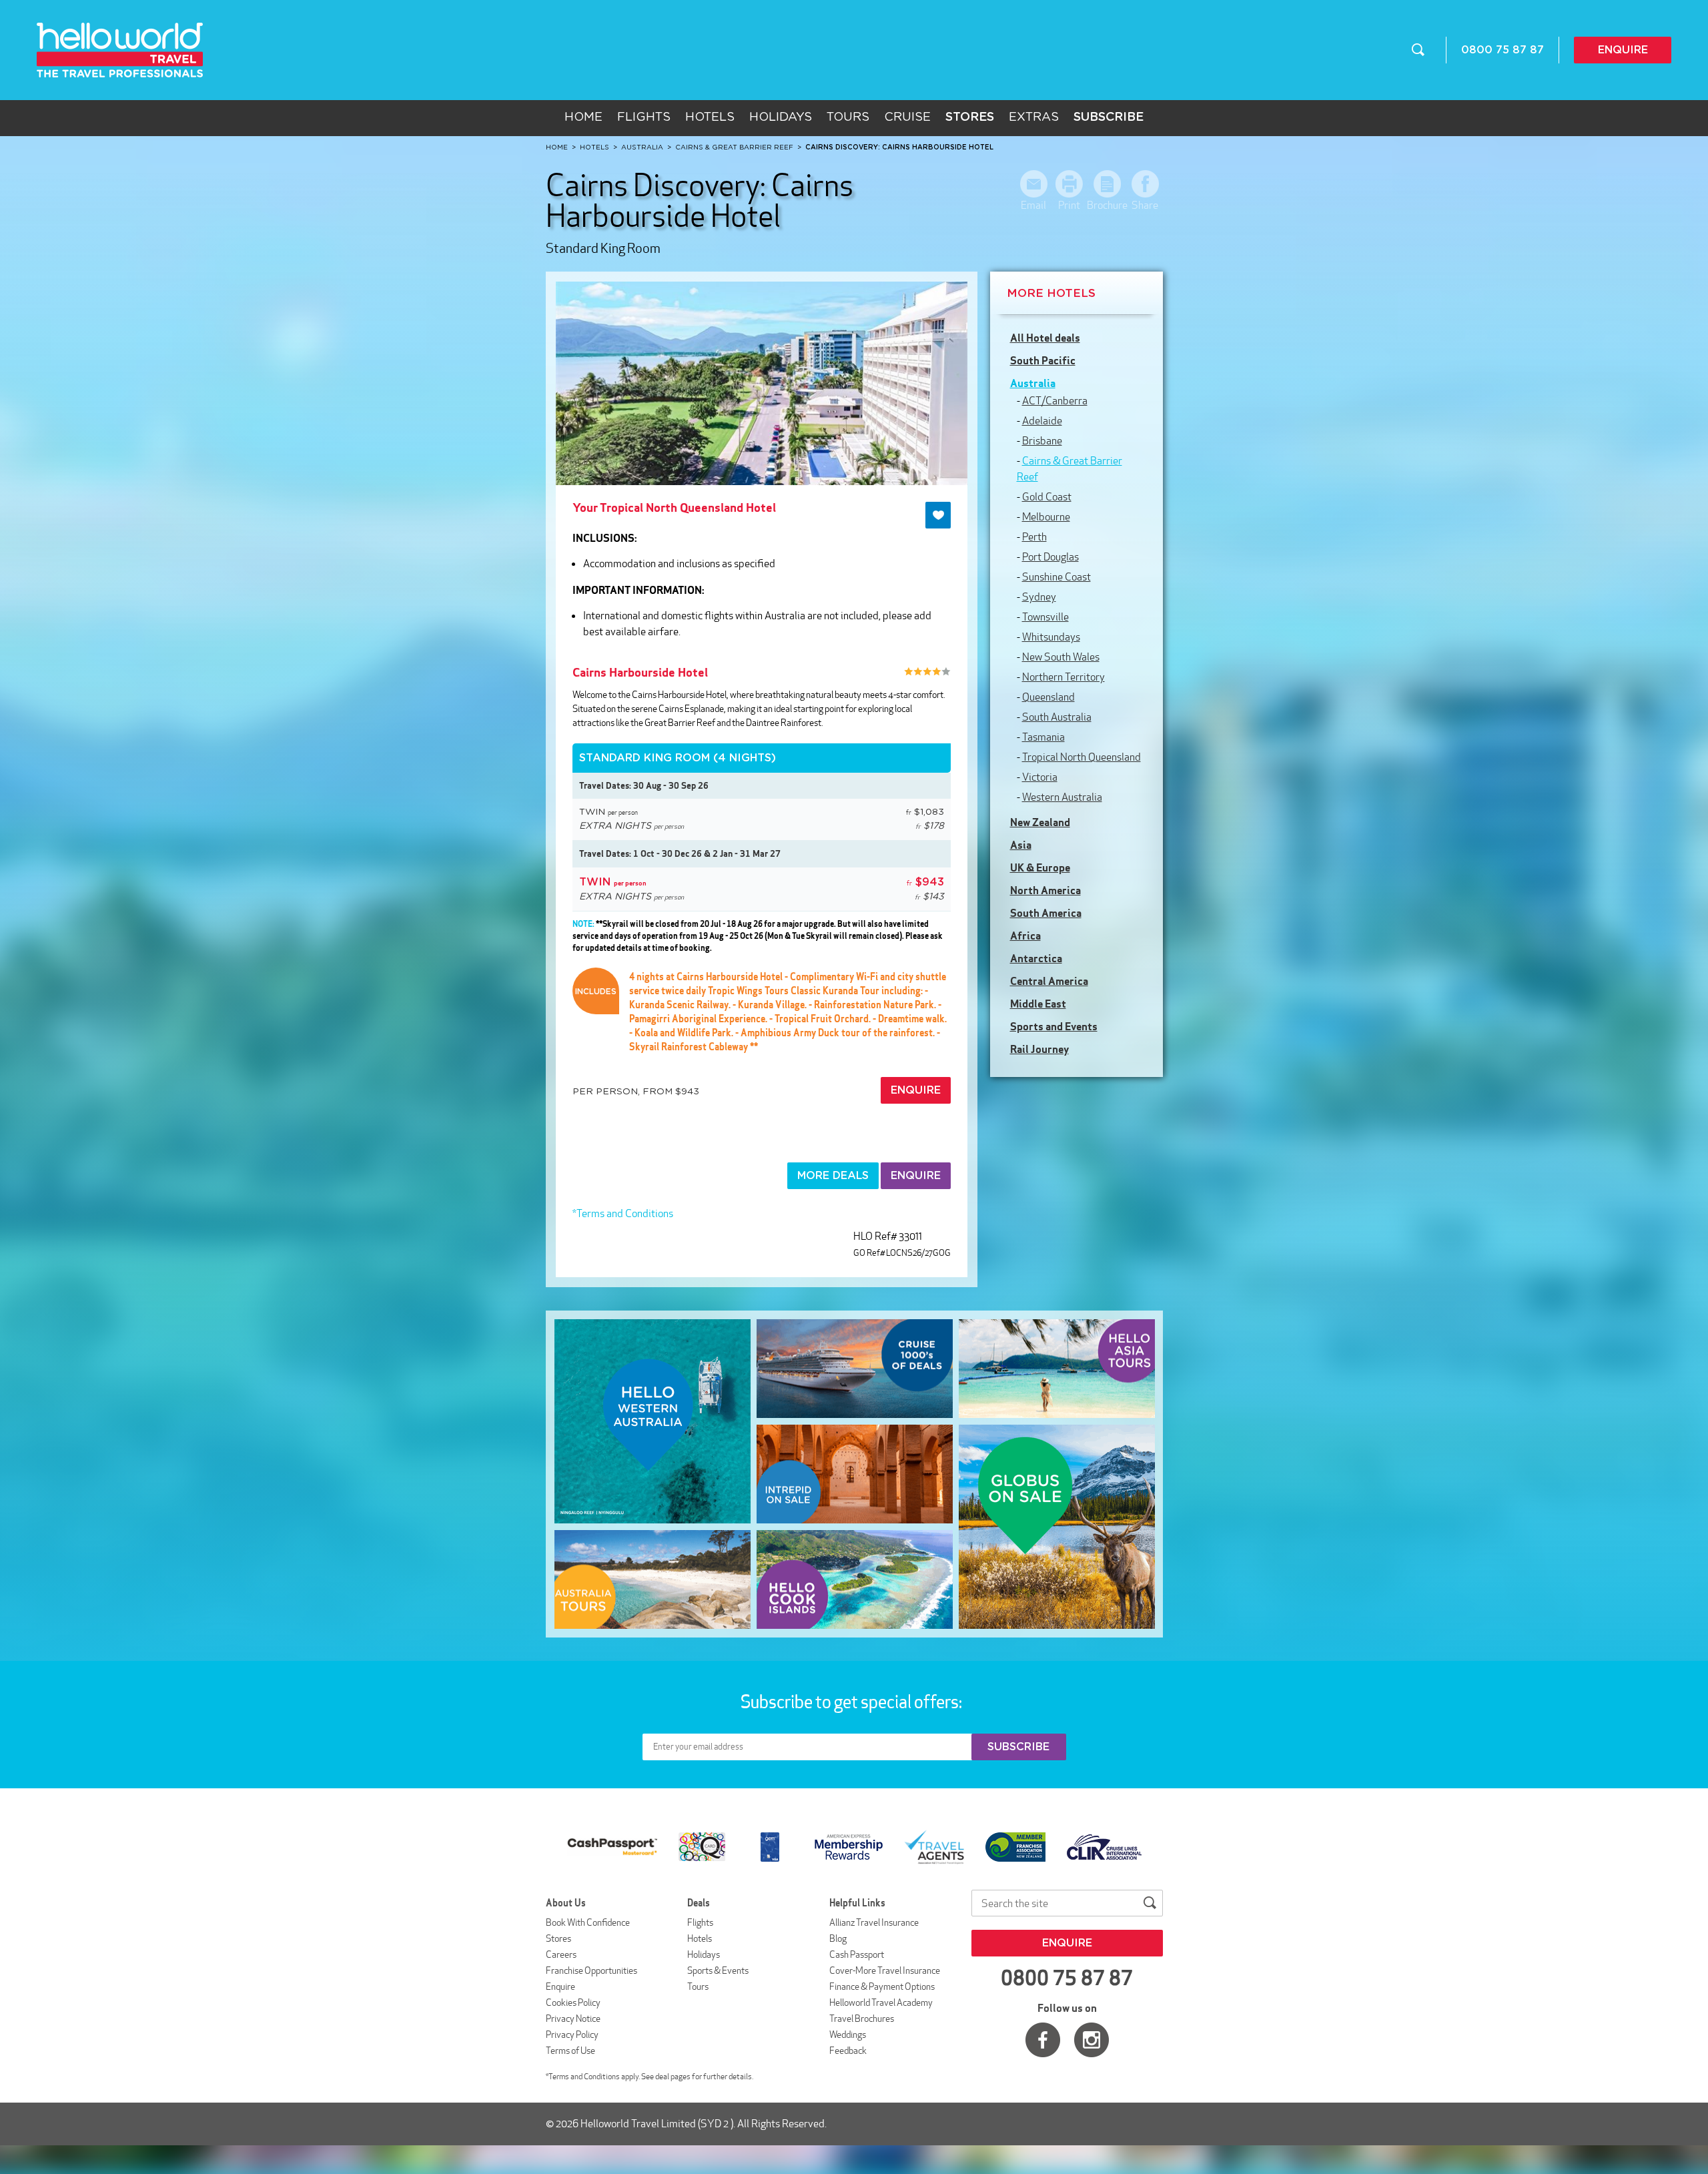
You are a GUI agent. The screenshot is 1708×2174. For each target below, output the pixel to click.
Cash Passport (857, 1954)
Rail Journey (1039, 1049)
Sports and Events (1054, 1026)
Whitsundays (1051, 637)
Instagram (1092, 2040)
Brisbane (1042, 441)
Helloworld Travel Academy (881, 2003)
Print (1069, 205)
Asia (1021, 845)
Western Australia (1062, 797)
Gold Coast (1047, 497)
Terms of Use (570, 2051)
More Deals (833, 1176)
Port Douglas (1050, 557)
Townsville (1045, 617)
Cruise (907, 117)
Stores (558, 1938)
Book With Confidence (588, 1922)
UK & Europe (1040, 867)
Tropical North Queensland (1082, 757)
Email (1033, 205)
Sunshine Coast (1056, 577)
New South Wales (1061, 657)
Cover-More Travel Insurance (885, 1970)
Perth (1034, 537)
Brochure (1107, 205)
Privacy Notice (573, 2019)
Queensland (1048, 697)
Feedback (848, 2051)
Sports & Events (718, 1970)
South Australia (1057, 717)
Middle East (1038, 1004)
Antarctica (1036, 958)
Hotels (710, 117)
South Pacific (1043, 360)
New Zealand (1040, 822)
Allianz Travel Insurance (874, 1922)
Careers (561, 1954)
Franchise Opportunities (591, 1970)
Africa (1025, 936)
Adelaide (1042, 421)
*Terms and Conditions (623, 1213)
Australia (1033, 383)
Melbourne (1046, 517)
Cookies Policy (573, 2003)
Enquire (1623, 50)
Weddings (848, 2035)
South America (1046, 913)
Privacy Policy (572, 2035)
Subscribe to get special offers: (853, 1702)
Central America (1049, 981)
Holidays (781, 117)
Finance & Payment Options (882, 1986)
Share (1145, 205)
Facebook (1043, 2040)
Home (583, 117)
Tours (848, 117)
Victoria (1040, 777)
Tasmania (1043, 737)
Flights (644, 117)
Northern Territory (1063, 677)
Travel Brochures (862, 2019)
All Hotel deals (1045, 338)
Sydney (1039, 597)
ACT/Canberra (1055, 401)
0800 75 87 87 (1503, 50)
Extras (1034, 117)
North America (1045, 890)
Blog (838, 1938)
